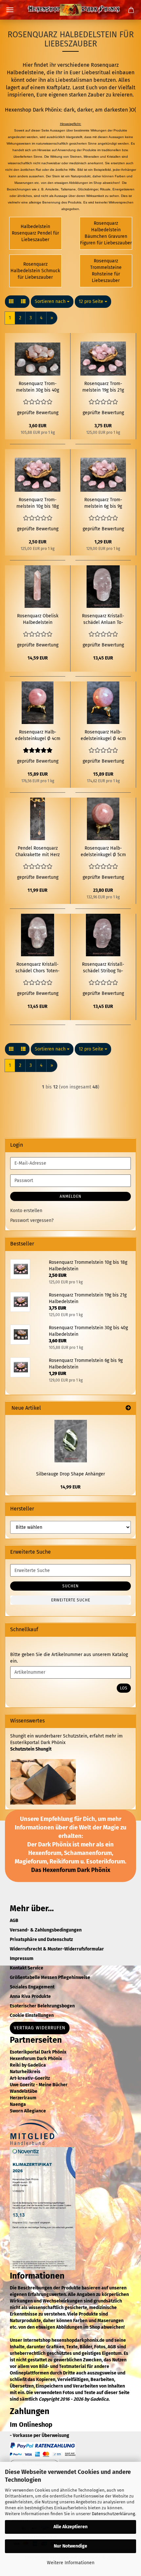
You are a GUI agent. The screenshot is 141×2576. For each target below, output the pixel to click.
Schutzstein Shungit (31, 1749)
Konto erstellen (26, 1211)
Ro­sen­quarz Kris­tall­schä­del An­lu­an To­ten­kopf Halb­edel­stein (103, 619)
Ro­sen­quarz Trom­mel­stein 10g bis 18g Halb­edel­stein (38, 503)
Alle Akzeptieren (70, 2527)
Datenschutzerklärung (113, 2514)
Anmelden (70, 1196)
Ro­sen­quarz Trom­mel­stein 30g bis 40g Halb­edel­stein (38, 387)
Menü (10, 10)
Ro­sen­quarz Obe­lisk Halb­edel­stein (38, 619)
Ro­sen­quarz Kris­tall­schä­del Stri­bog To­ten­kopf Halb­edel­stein (103, 968)
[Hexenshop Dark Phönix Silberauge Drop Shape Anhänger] (71, 1441)
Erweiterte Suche (71, 1600)
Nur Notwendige (70, 2546)
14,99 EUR (70, 1487)
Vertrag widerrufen (40, 2028)
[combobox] (52, 302)
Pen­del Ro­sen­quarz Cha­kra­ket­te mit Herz (38, 851)
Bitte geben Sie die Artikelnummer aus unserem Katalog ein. (69, 1658)
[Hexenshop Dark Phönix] (70, 10)
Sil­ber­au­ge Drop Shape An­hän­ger (70, 1474)
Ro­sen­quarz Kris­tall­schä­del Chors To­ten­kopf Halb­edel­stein (38, 968)
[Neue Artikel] (128, 1408)
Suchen (70, 1586)
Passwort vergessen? (32, 1220)
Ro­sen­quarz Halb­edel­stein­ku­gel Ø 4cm (38, 735)
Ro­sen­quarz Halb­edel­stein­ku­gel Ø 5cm (103, 851)
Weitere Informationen (71, 2563)
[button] (11, 302)
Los (124, 1688)
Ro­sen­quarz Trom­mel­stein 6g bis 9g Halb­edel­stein (103, 503)
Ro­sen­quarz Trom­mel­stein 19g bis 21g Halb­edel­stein (103, 387)
